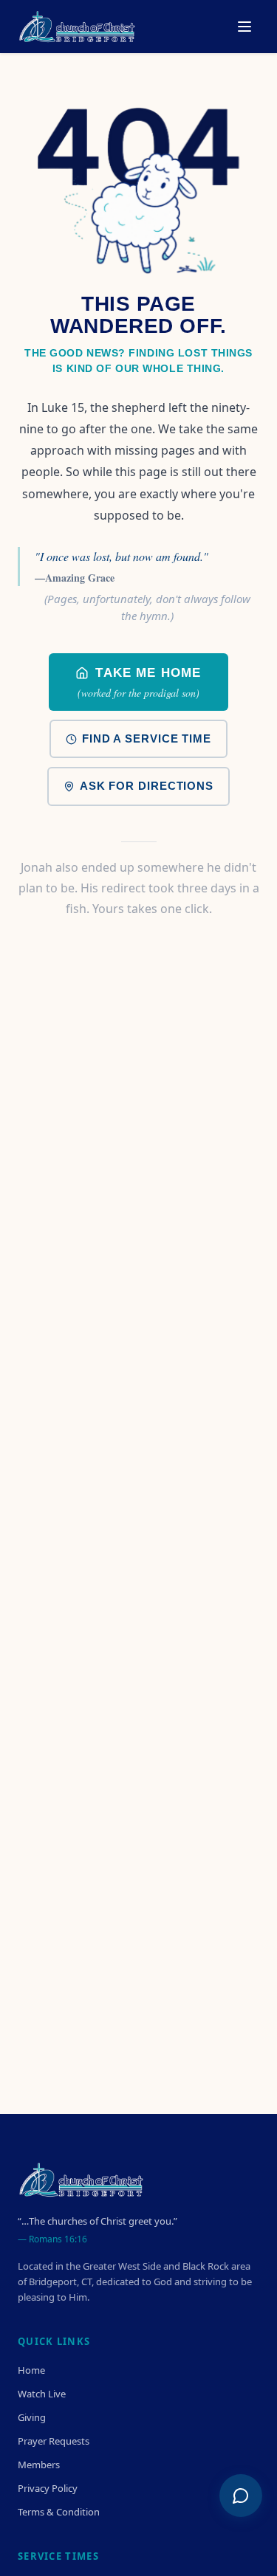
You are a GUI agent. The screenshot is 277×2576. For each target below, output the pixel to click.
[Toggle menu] (244, 27)
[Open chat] (241, 2496)
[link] (138, 682)
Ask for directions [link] (147, 786)
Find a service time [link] (147, 738)
